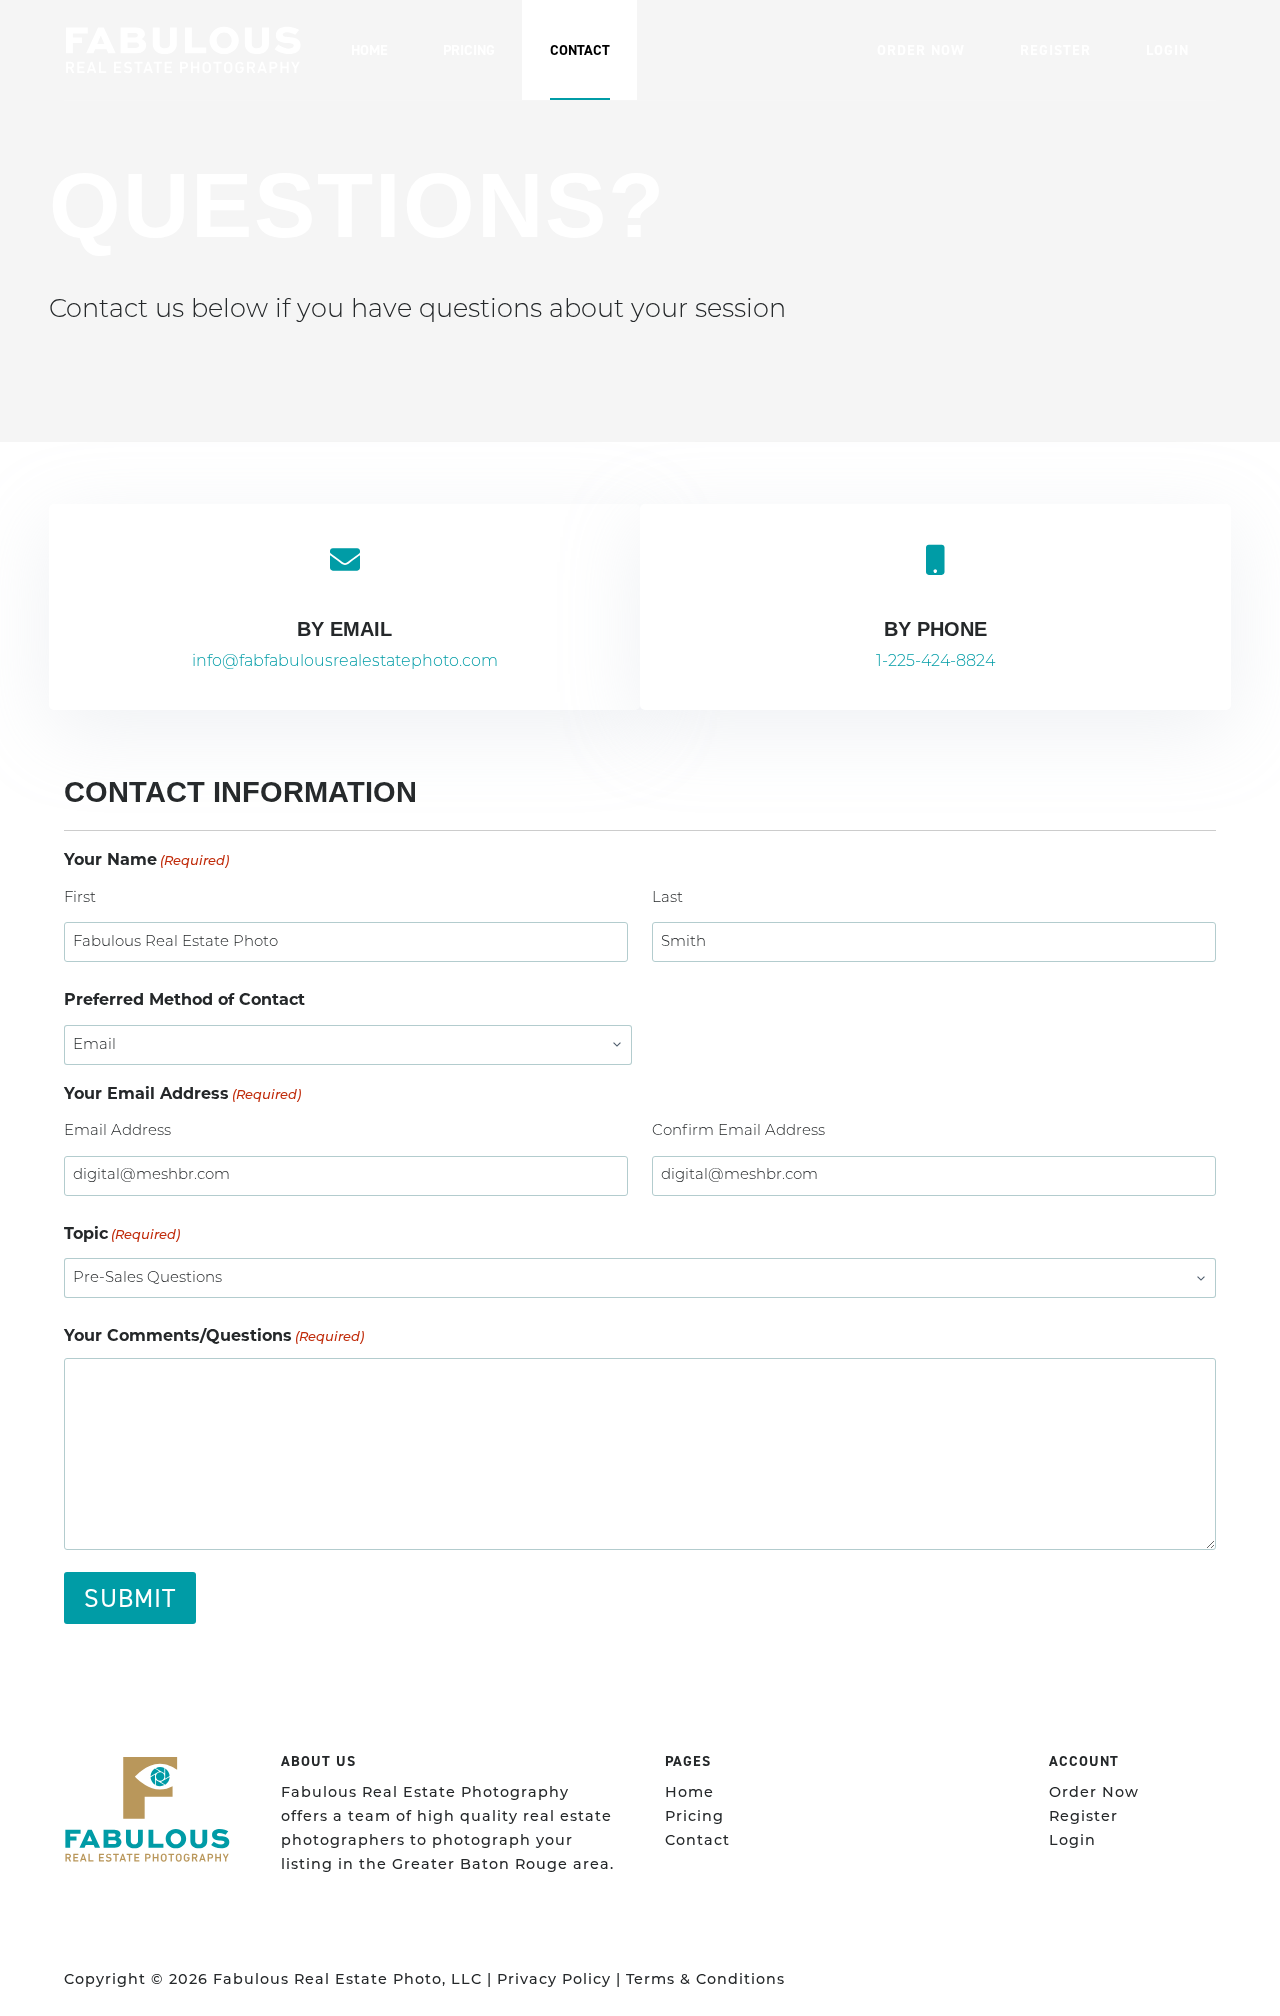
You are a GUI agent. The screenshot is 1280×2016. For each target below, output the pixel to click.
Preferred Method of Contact (184, 999)
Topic (122, 1233)
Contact (580, 50)
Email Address (117, 1131)
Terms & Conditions (705, 1980)
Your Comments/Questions (214, 1335)
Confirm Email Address (738, 1131)
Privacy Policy (554, 1980)
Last (667, 898)
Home (369, 50)
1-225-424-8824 (935, 662)
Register (1055, 50)
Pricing (469, 50)
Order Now (921, 50)
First (80, 898)
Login (1167, 50)
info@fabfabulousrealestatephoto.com (345, 662)
